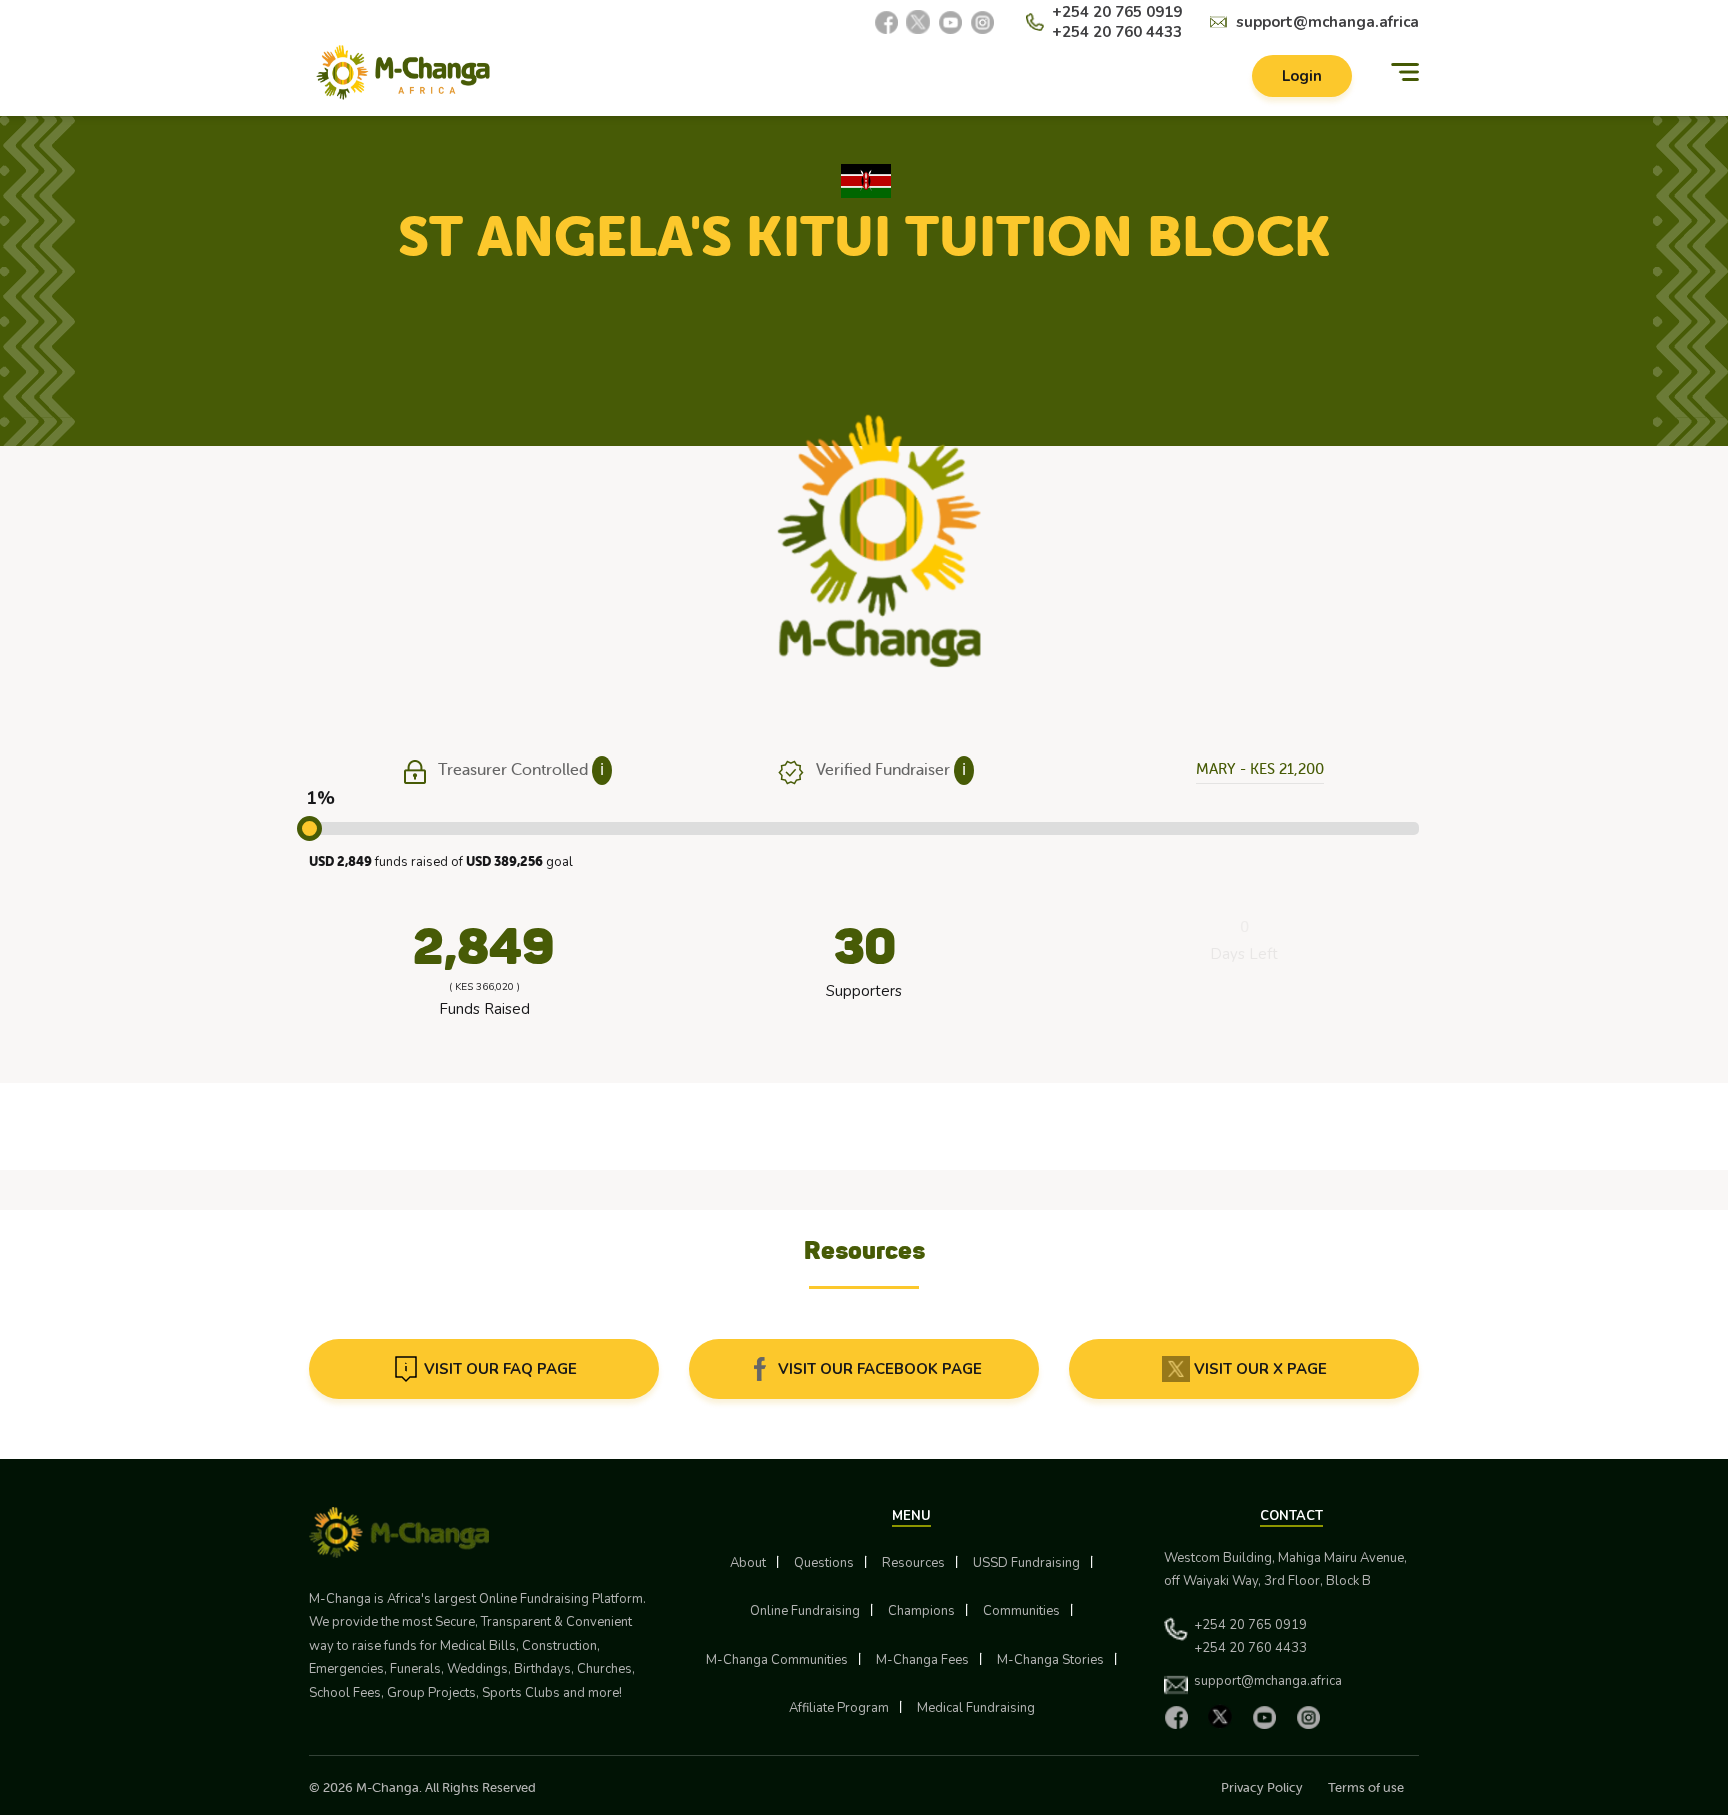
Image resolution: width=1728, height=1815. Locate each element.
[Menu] (1405, 72)
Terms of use (1366, 1787)
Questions (824, 1563)
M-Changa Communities (777, 1660)
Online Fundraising (805, 1611)
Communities (1021, 1611)
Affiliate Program (839, 1708)
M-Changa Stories (1050, 1660)
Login (1302, 76)
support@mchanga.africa (1327, 22)
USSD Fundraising (1026, 1563)
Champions (921, 1611)
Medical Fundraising (976, 1708)
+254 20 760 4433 (1117, 32)
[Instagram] (982, 22)
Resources (913, 1563)
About (748, 1563)
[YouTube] (950, 22)
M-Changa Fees (922, 1660)
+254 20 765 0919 (1117, 12)
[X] (918, 22)
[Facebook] (886, 22)
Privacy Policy (1262, 1787)
